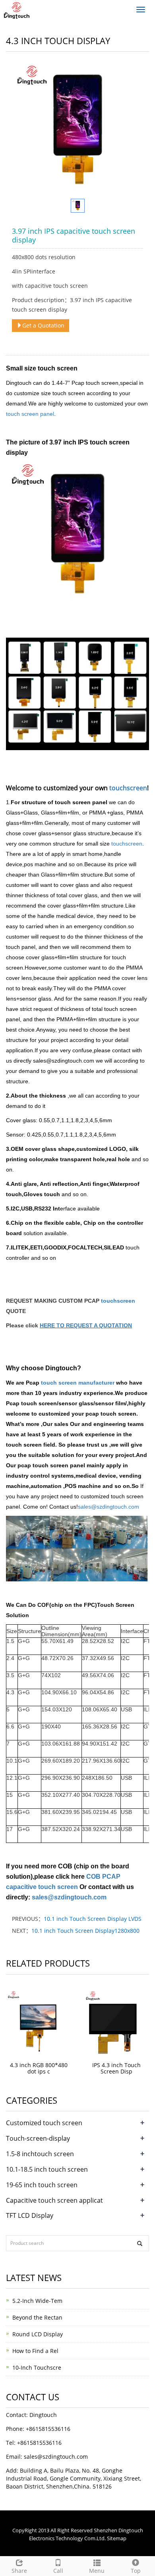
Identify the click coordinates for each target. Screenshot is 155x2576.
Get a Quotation (43, 325)
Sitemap (117, 2538)
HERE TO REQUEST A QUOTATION (86, 1325)
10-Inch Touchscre (37, 2367)
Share (19, 2571)
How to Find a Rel (35, 2351)
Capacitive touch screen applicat (54, 2200)
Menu (97, 2571)
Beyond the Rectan (37, 2317)
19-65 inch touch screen (42, 2185)
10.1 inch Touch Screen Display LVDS (93, 1919)
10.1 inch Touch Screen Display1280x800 (85, 1931)
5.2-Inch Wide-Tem (37, 2301)
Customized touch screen (44, 2123)
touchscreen (128, 788)
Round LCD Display (38, 2334)
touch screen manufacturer (77, 1383)
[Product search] (140, 2243)
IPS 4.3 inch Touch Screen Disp (116, 2068)
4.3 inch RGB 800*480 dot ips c (39, 2068)
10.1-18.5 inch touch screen (47, 2169)
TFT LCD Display (30, 2215)
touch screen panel (30, 414)
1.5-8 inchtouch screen (40, 2154)
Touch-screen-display (38, 2138)
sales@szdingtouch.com (108, 1507)
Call (58, 2571)
